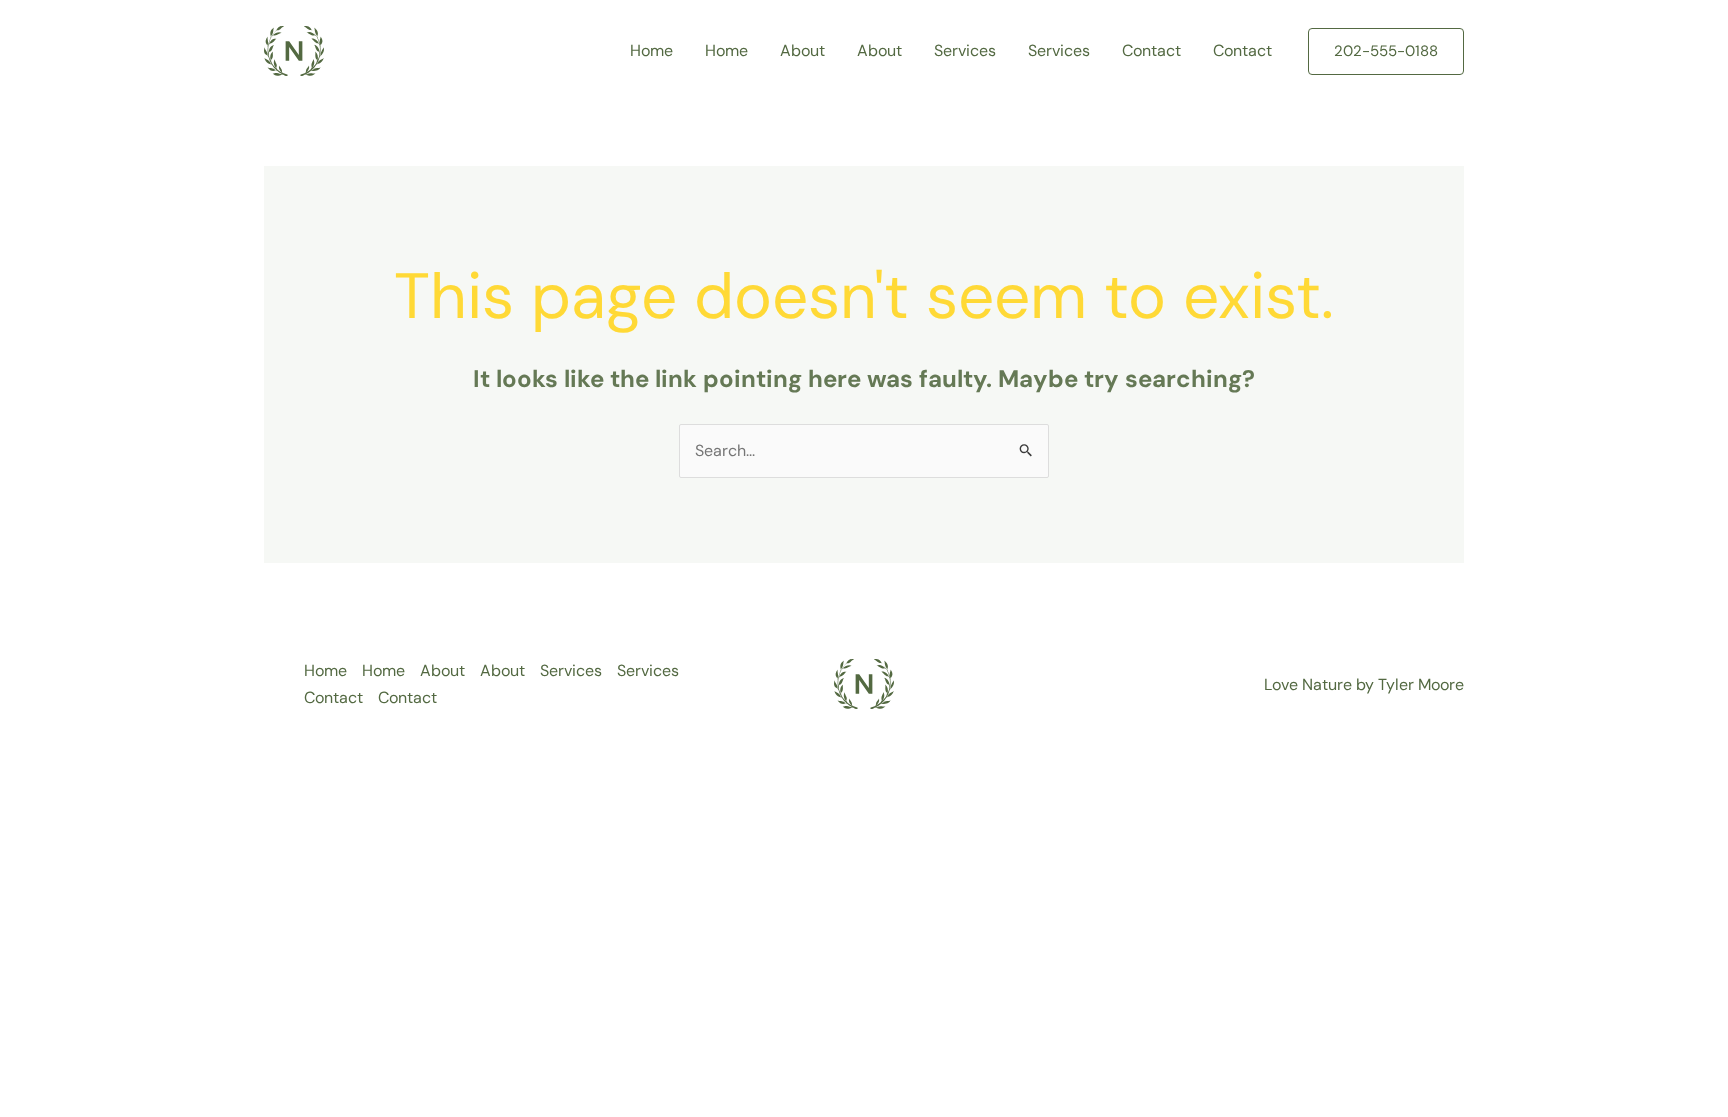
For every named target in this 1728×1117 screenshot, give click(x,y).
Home (651, 50)
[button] (1386, 51)
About (802, 50)
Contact (1151, 50)
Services (965, 50)
